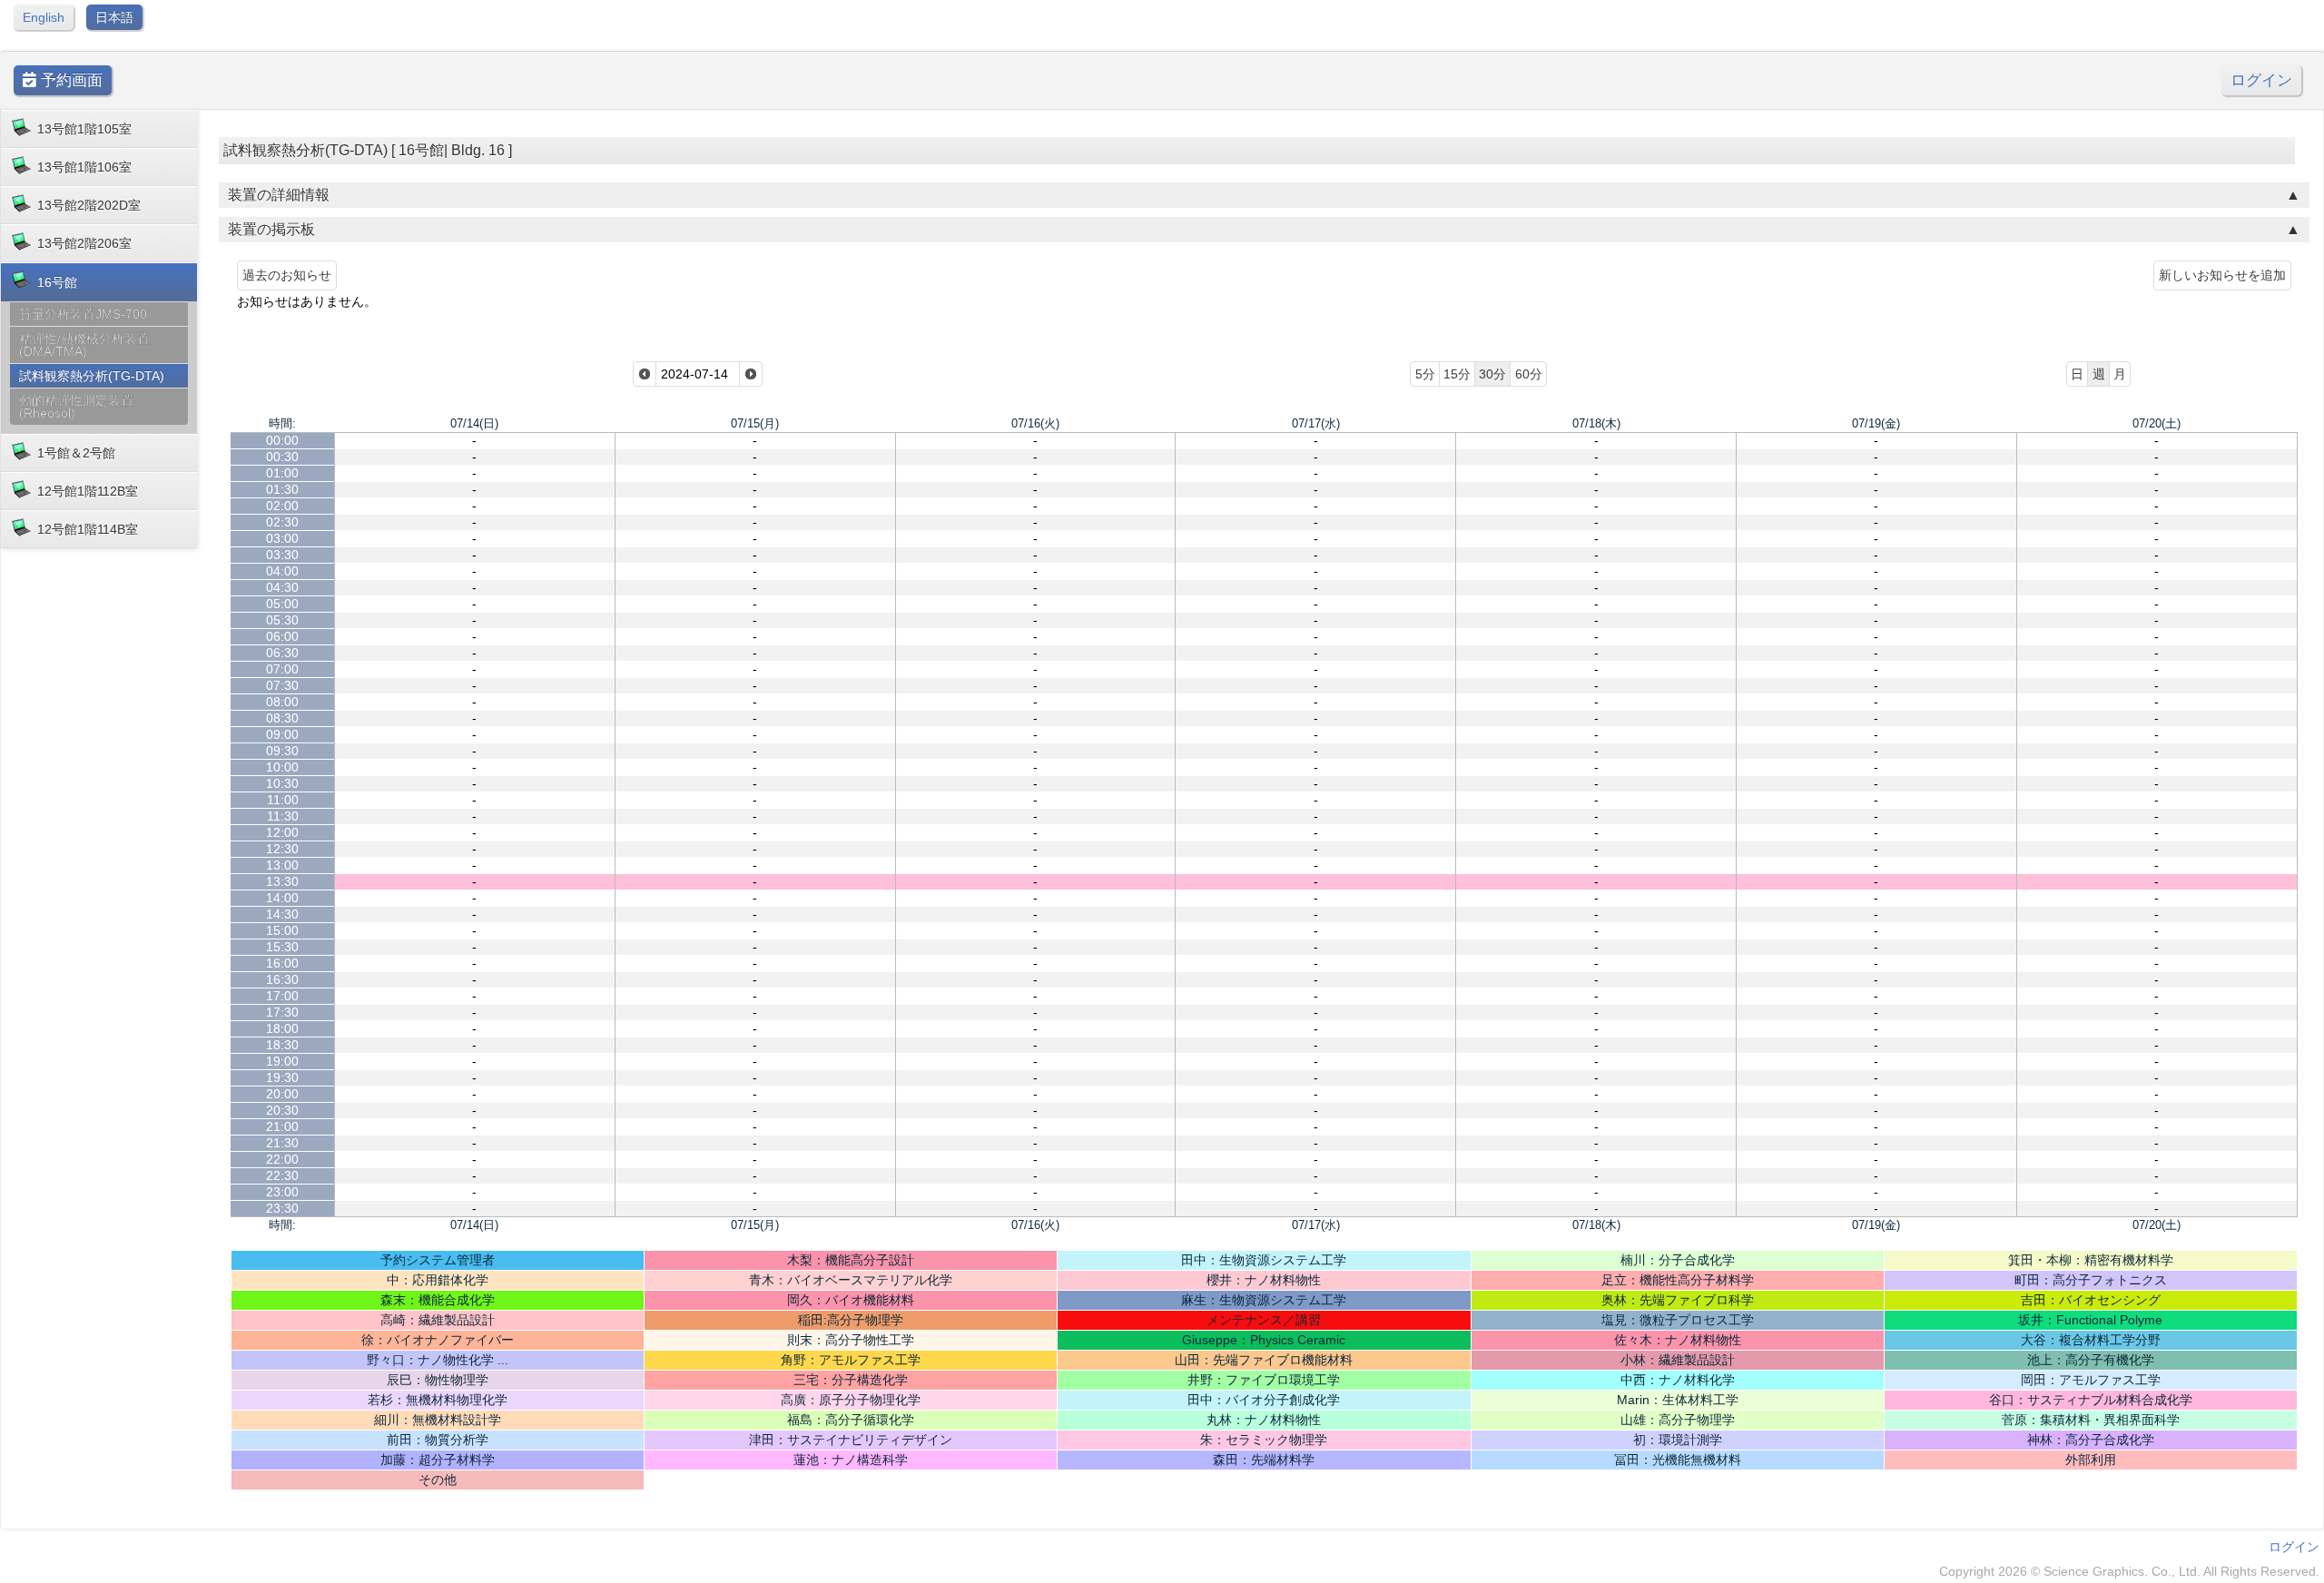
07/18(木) (1596, 423)
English (44, 17)
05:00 (282, 604)
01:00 (282, 473)
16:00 (282, 963)
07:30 (282, 685)
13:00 (282, 865)
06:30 (282, 653)
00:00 (282, 440)
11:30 (283, 816)
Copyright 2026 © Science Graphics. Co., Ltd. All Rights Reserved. (2129, 1571)
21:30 (282, 1143)
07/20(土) (2157, 423)
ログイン (2261, 80)
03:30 (282, 555)
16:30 (282, 979)
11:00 (283, 800)
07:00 (282, 669)
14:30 (282, 914)
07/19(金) (1876, 423)
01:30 (282, 489)
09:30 (282, 751)
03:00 (282, 538)
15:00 (282, 930)
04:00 (282, 571)
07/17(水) (1316, 423)
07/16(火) (1035, 423)
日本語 (114, 17)
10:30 (282, 783)
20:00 (282, 1094)
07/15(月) (755, 423)
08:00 (282, 702)
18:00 (282, 1028)
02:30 (282, 522)
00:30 (282, 457)
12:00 (282, 832)
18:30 (282, 1045)
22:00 (282, 1159)
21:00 (282, 1126)
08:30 (282, 718)
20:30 (282, 1110)
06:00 (282, 636)
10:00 (282, 767)
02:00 (282, 506)
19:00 (282, 1061)
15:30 (282, 947)
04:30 (282, 587)
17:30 (282, 1012)
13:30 (282, 881)
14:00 (282, 898)
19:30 (282, 1077)
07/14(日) (474, 423)
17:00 (282, 996)
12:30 (282, 849)
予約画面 (69, 80)
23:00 (282, 1192)
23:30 (282, 1208)
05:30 (282, 620)
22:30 (282, 1175)
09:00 (282, 734)
